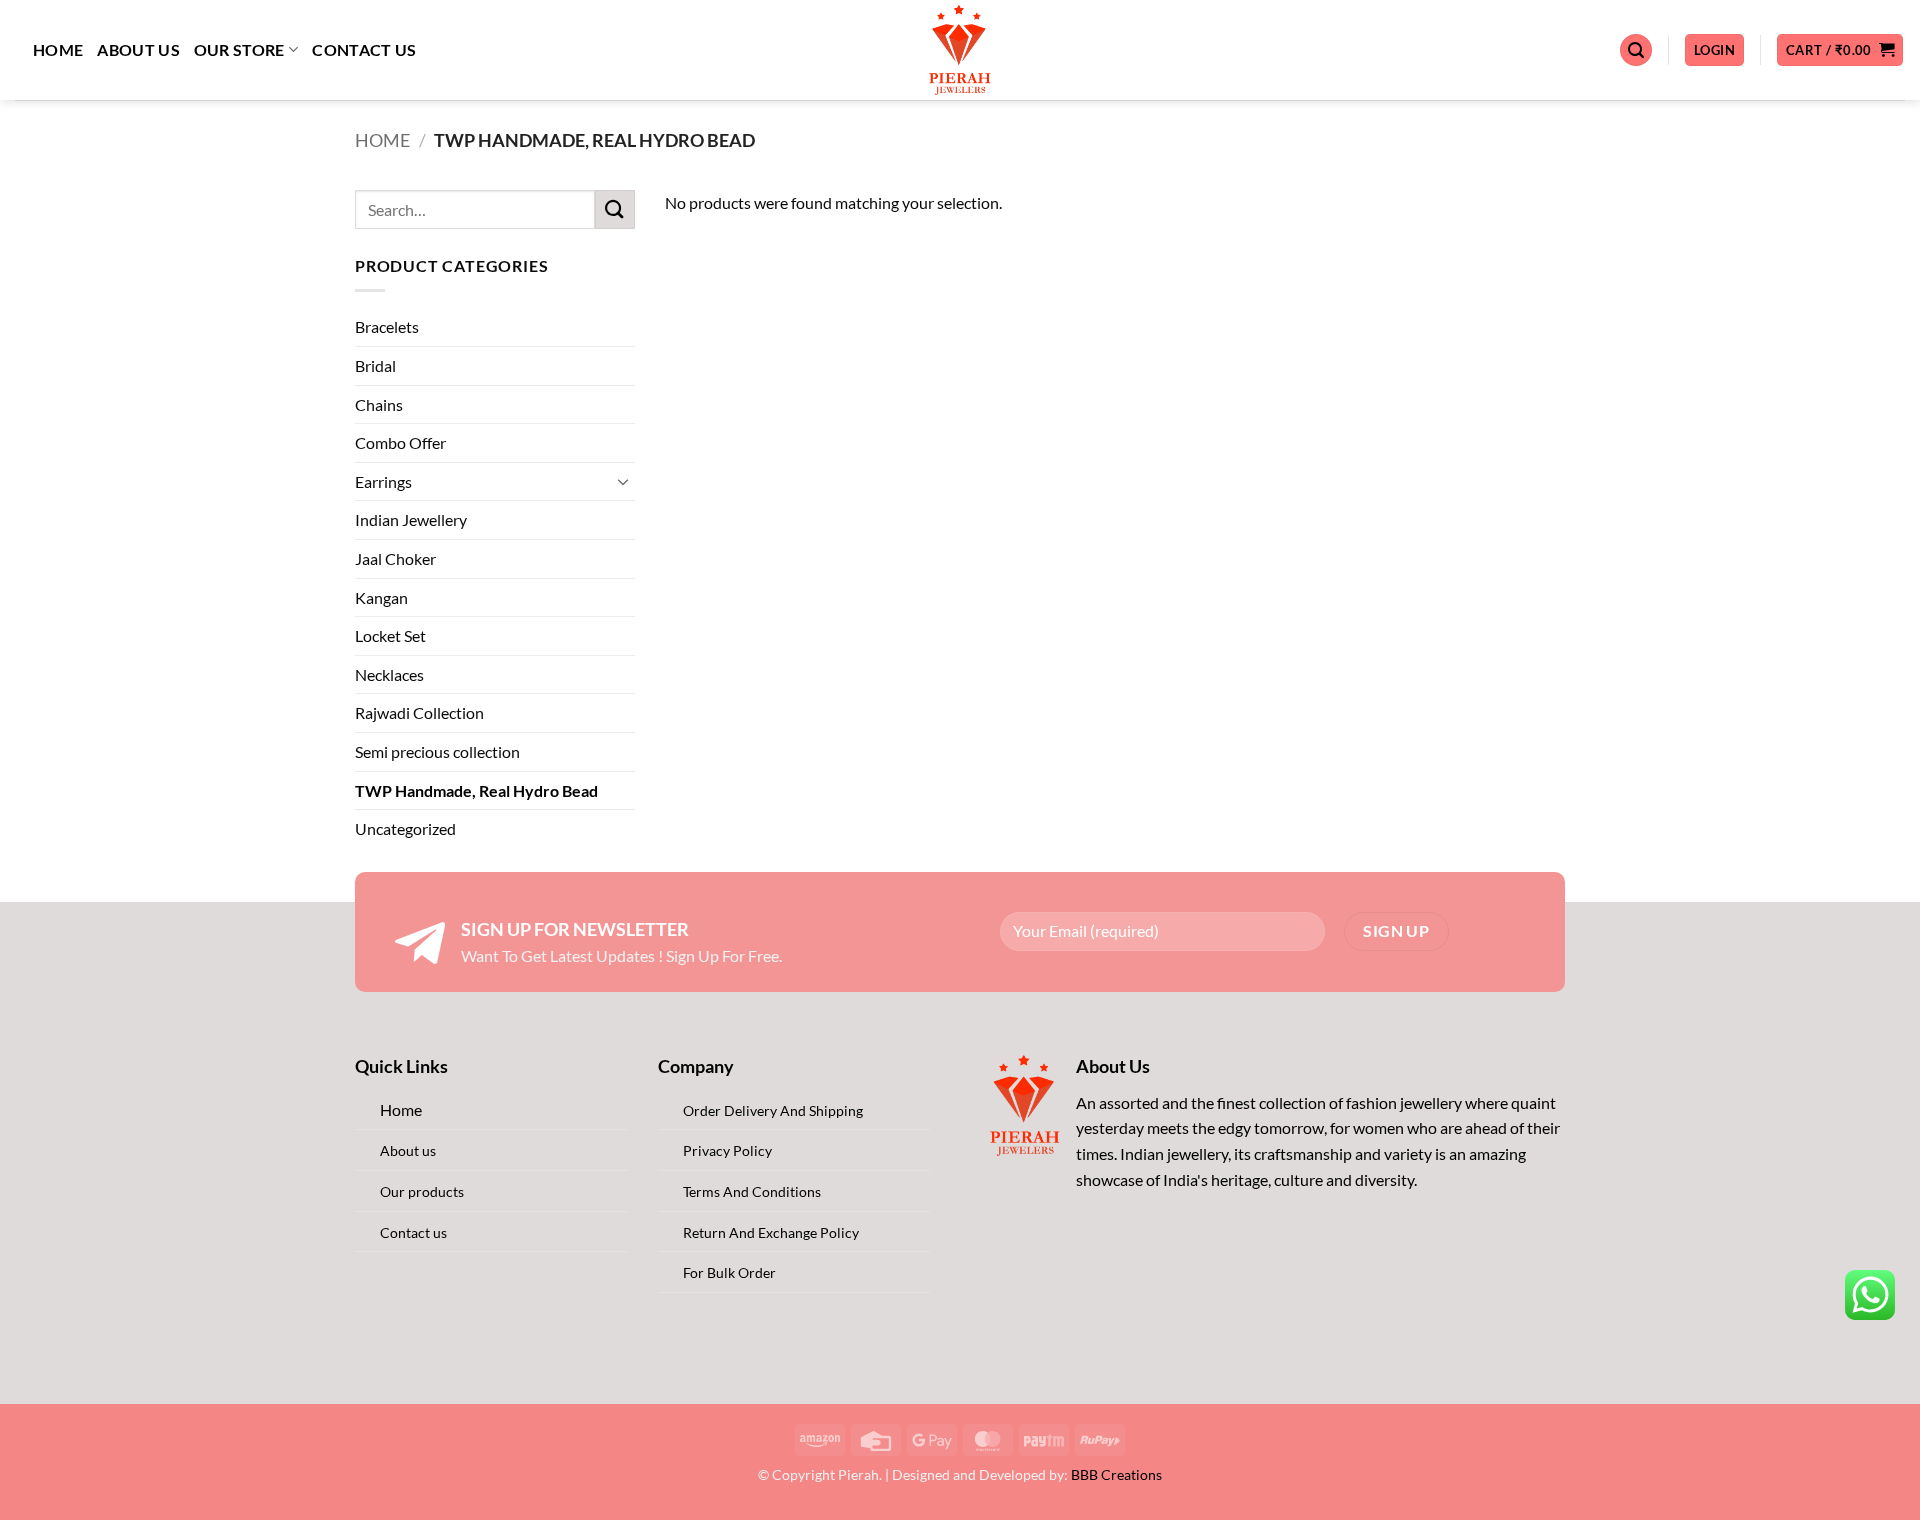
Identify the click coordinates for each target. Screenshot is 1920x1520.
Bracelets (387, 326)
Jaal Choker (395, 558)
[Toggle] (623, 481)
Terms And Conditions (752, 1191)
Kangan (381, 597)
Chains (379, 404)
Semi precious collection (437, 751)
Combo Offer (400, 442)
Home (58, 49)
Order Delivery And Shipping (773, 1110)
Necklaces (389, 674)
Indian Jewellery (411, 519)
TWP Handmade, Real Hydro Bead (476, 790)
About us (138, 49)
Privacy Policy (727, 1150)
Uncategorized (405, 828)
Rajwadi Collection (419, 712)
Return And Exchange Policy (771, 1232)
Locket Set (390, 635)
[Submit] (615, 209)
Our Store (239, 49)
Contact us (364, 49)
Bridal (375, 365)
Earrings (383, 481)
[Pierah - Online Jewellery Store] (960, 50)
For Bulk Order (729, 1272)
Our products (422, 1191)
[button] (1636, 50)
